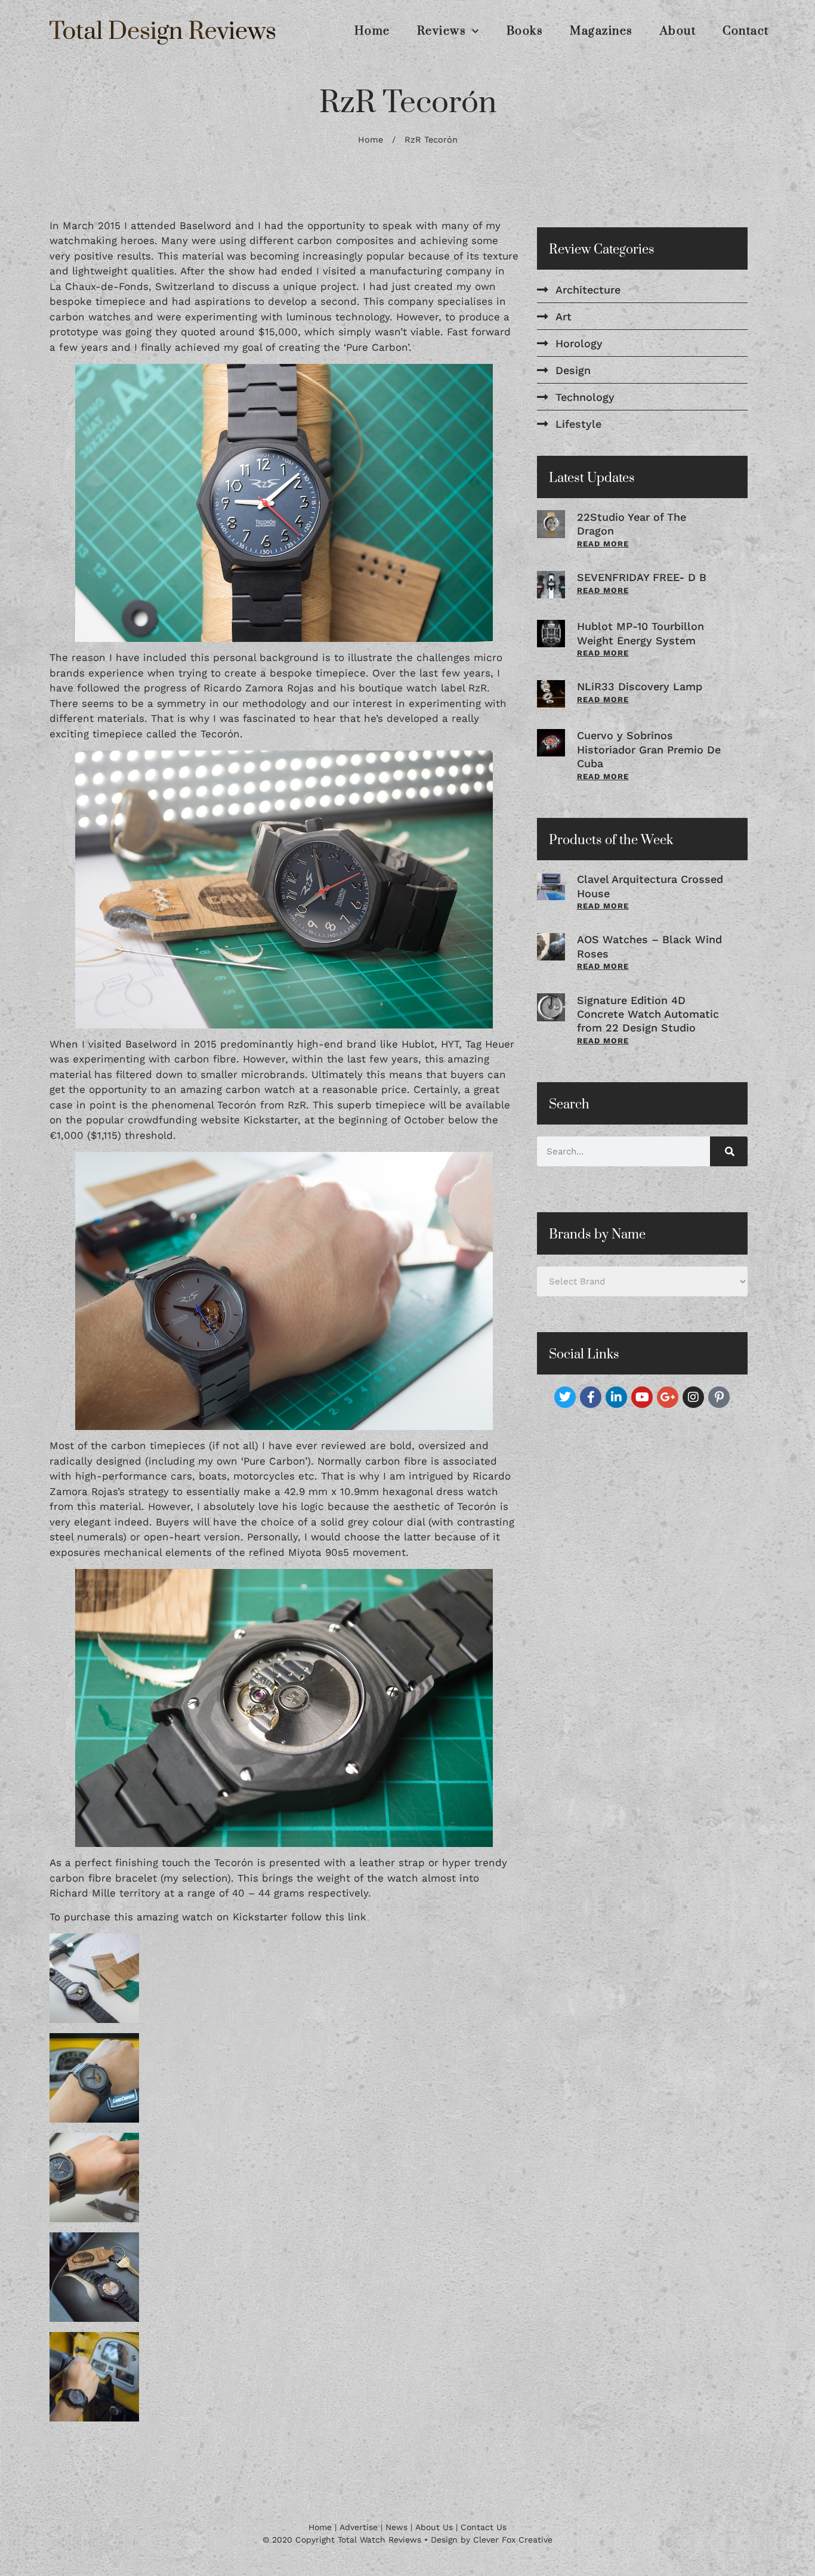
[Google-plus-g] (668, 1397)
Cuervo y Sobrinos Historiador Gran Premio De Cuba (649, 749)
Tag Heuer (490, 1044)
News (396, 2527)
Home (372, 32)
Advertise (359, 2527)
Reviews (442, 32)
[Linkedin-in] (616, 1397)
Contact (746, 32)
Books (525, 32)
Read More (603, 544)
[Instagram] (693, 1397)
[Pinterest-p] (719, 1397)
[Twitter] (565, 1397)
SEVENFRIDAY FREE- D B (642, 577)
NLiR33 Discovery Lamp (640, 686)
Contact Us (484, 2527)
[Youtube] (642, 1397)
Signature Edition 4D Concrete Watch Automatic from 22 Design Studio (648, 1014)
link (357, 1917)
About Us (434, 2527)
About (678, 32)
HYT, (451, 1044)
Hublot (418, 1044)
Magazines (601, 32)
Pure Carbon (377, 347)
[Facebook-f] (591, 1397)
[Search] (729, 1151)
